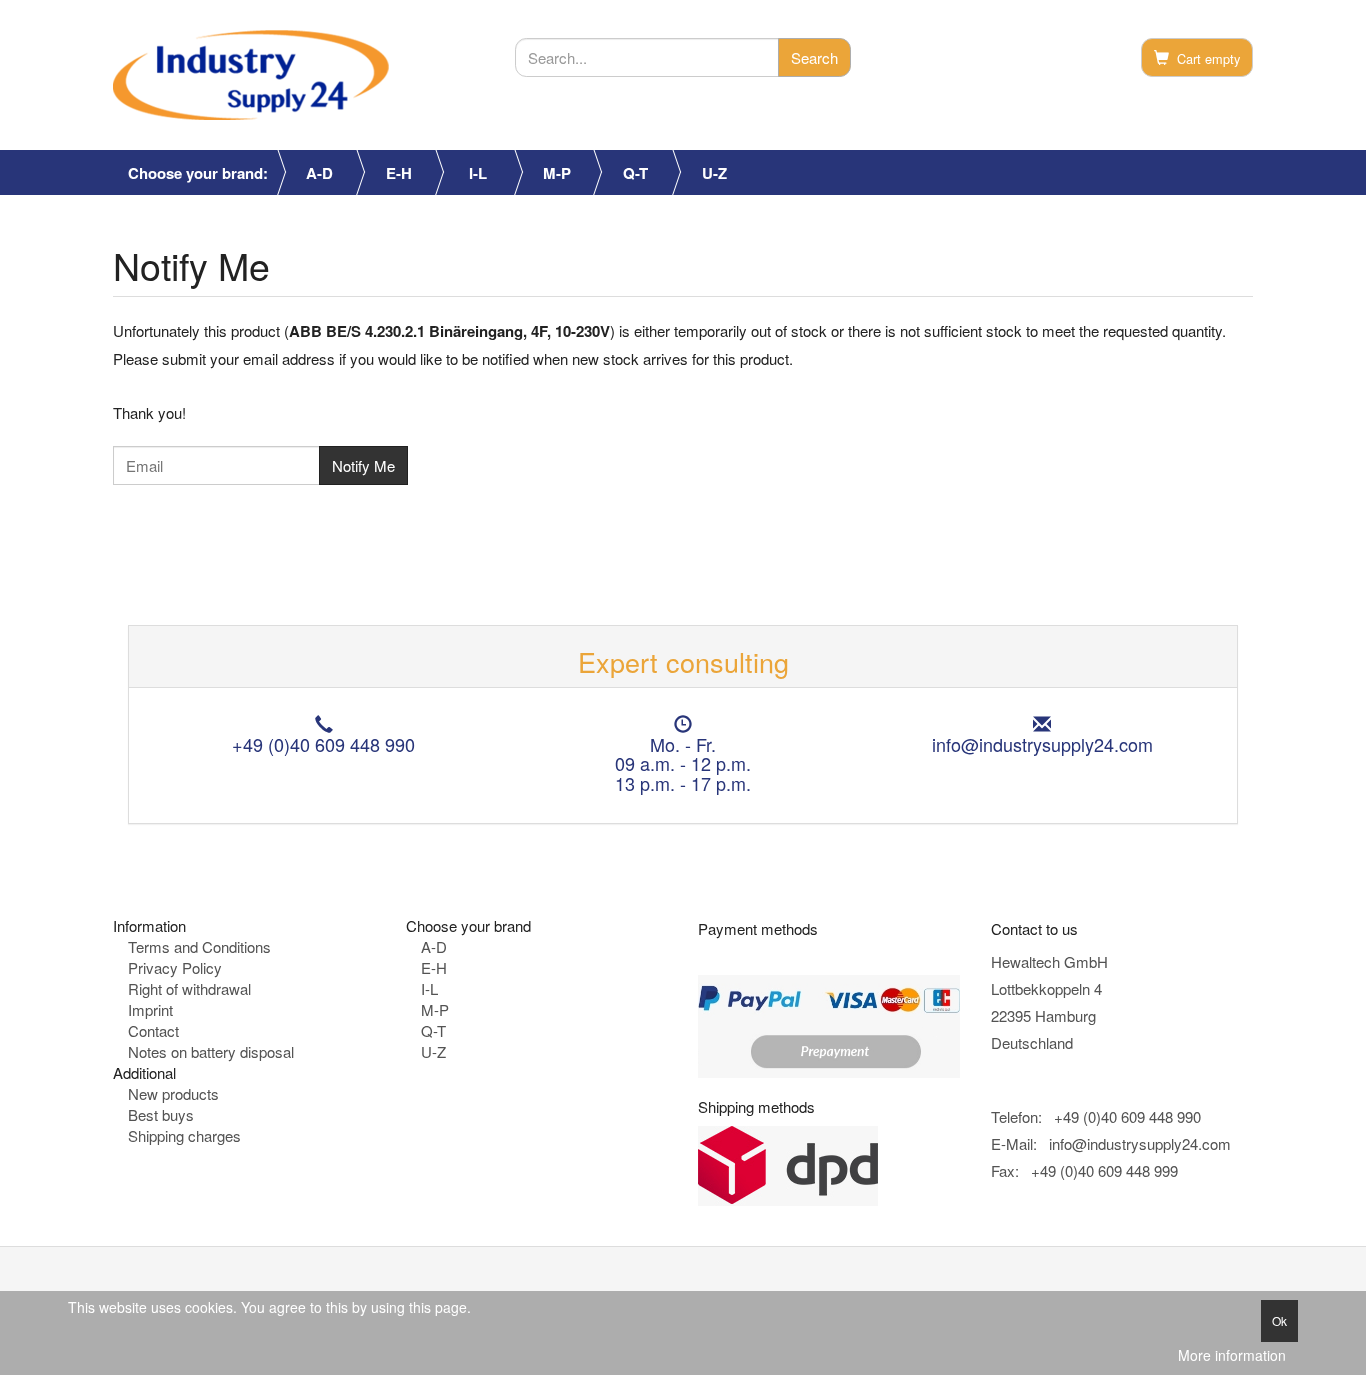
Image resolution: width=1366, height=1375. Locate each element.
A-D (319, 173)
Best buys (161, 1114)
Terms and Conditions (199, 946)
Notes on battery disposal (211, 1051)
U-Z (714, 173)
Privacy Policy (175, 967)
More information (1232, 1355)
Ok (1279, 1320)
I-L (478, 173)
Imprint (150, 1009)
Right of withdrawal (189, 988)
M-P (557, 173)
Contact (153, 1030)
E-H (399, 173)
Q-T (635, 173)
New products (173, 1093)
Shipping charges (184, 1135)
